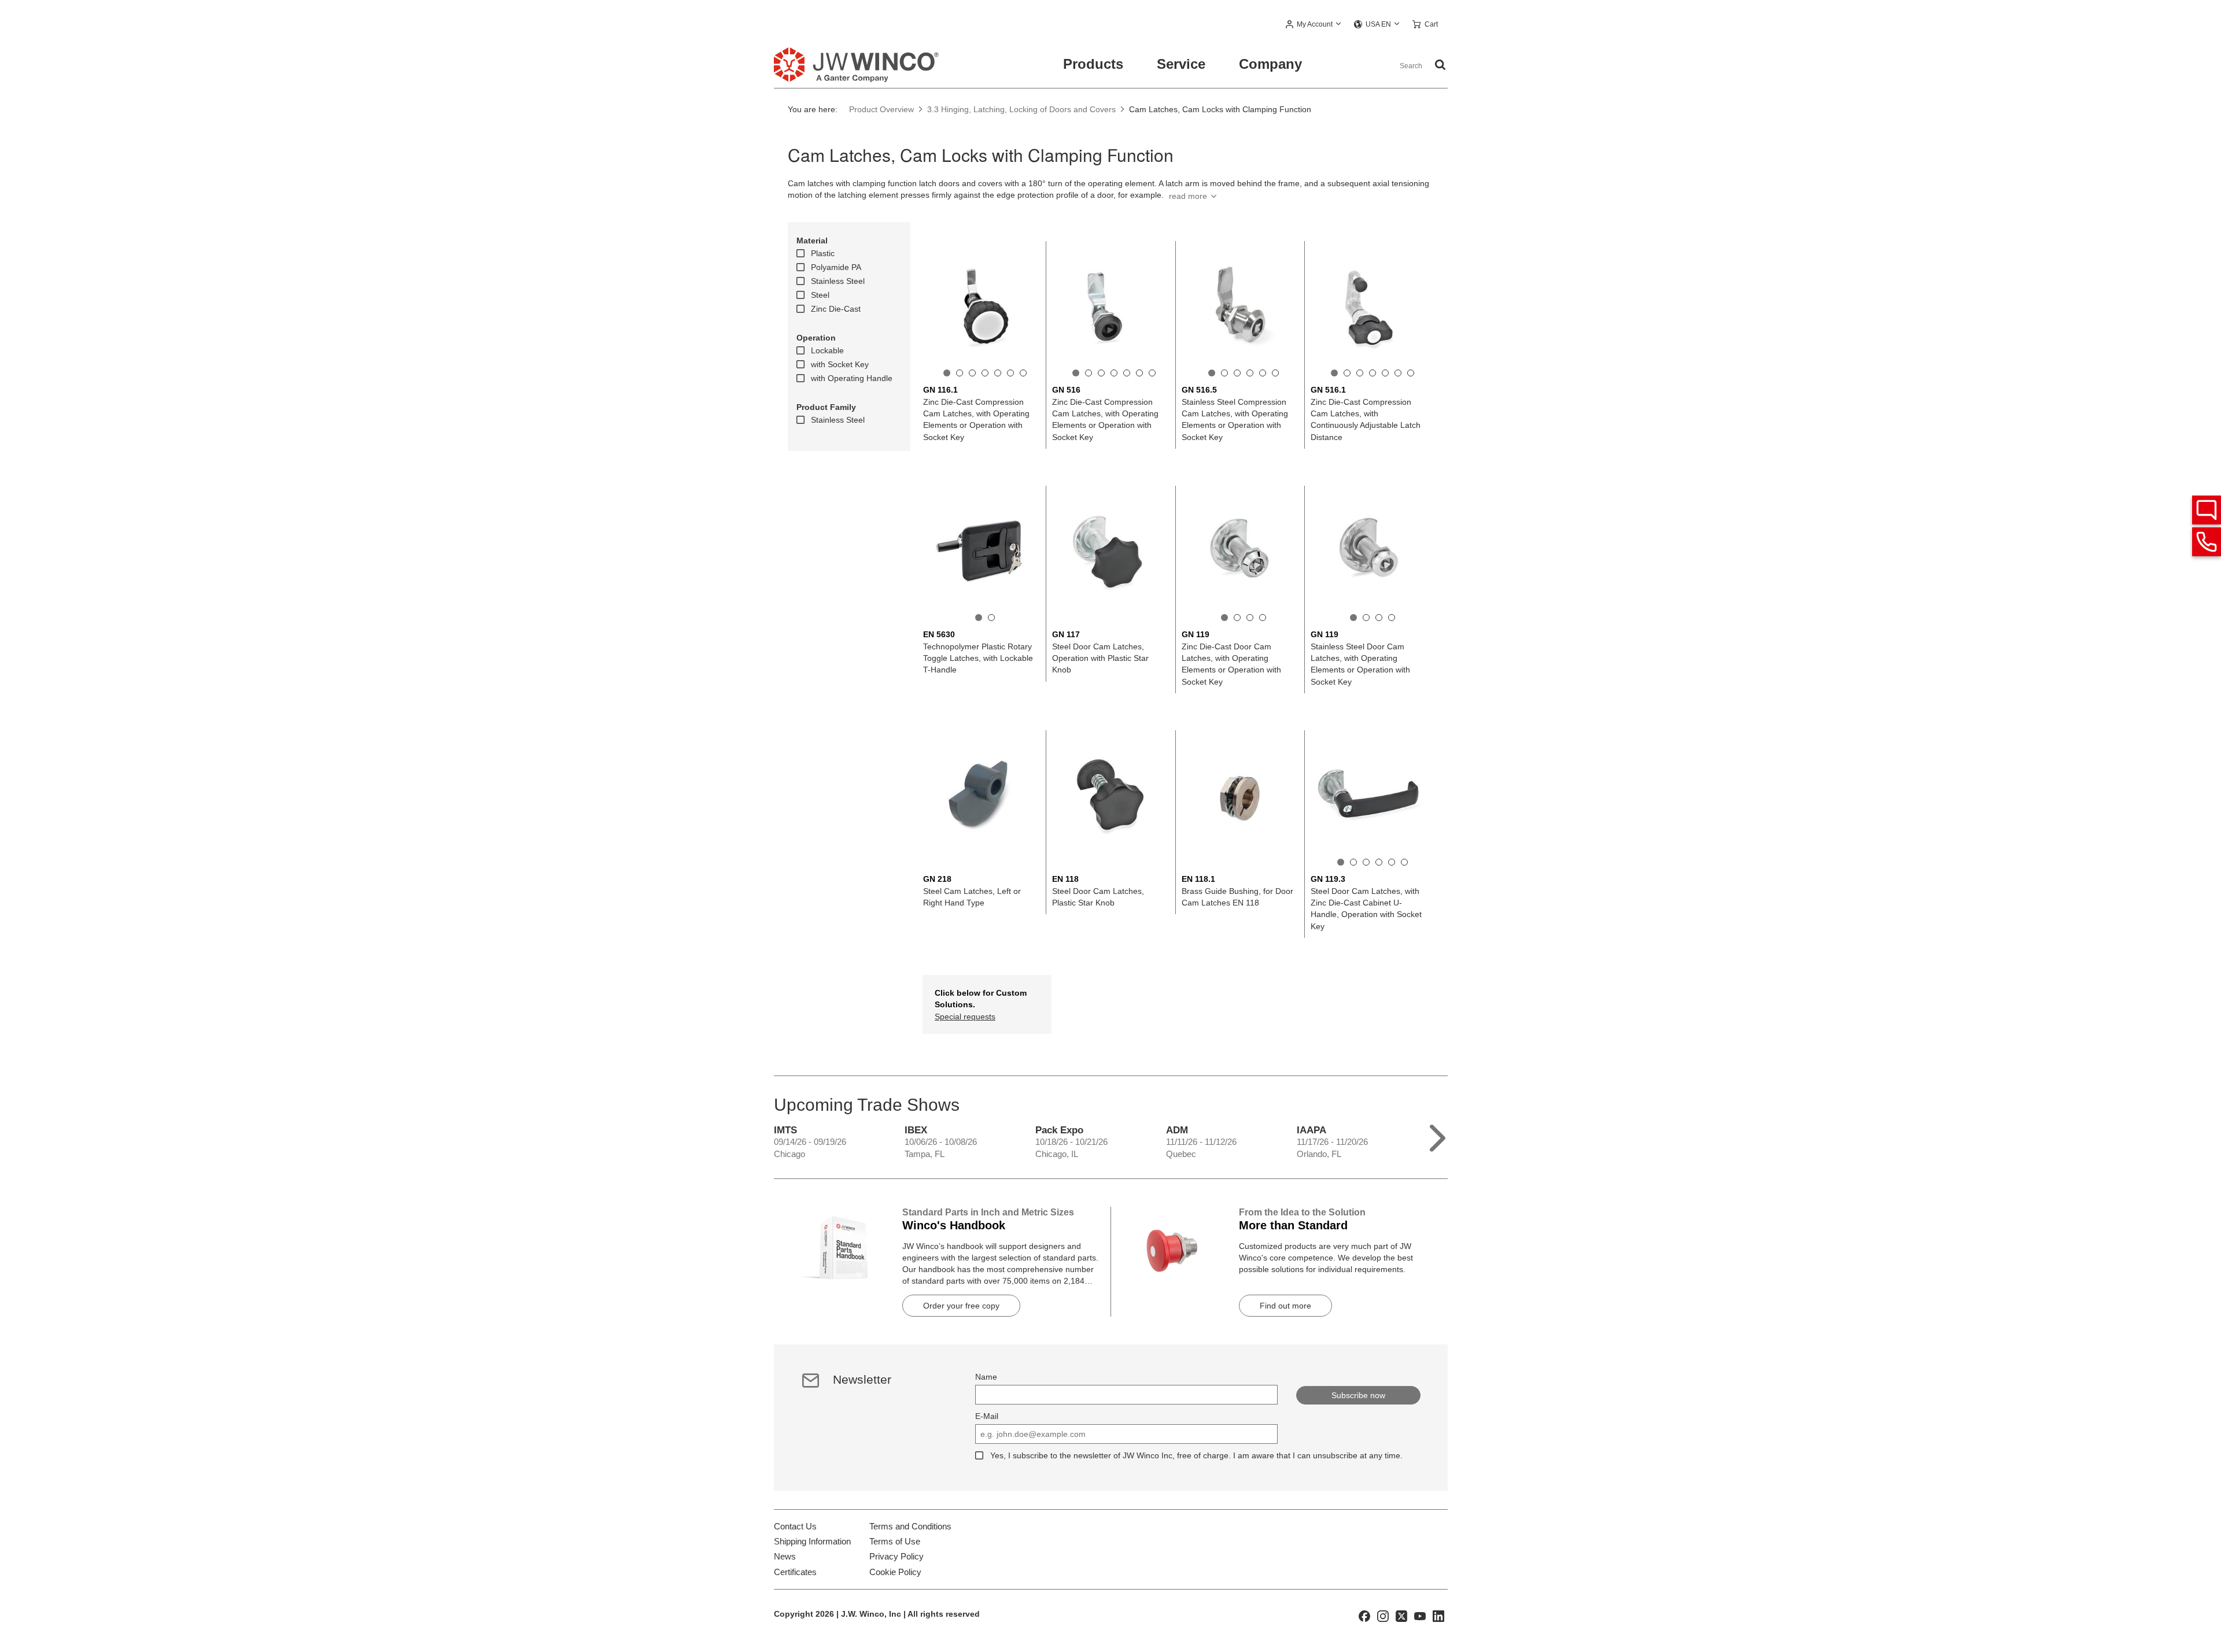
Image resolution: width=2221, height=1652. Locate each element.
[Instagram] (1383, 1616)
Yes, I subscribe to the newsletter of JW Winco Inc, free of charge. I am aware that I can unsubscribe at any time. (1196, 1455)
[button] (1314, 25)
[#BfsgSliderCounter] (947, 373)
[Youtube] (1420, 1616)
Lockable (827, 350)
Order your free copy (961, 1306)
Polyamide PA (836, 267)
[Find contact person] (2207, 510)
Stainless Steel (838, 281)
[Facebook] (1364, 1616)
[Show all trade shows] (1438, 1135)
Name (986, 1377)
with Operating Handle (852, 378)
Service (1181, 64)
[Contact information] (2207, 542)
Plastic (823, 253)
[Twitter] (1401, 1616)
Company (1270, 64)
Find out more (1285, 1306)
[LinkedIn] (1438, 1616)
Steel (820, 295)
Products (1093, 64)
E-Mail (987, 1416)
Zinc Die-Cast (836, 309)
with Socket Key (840, 364)
